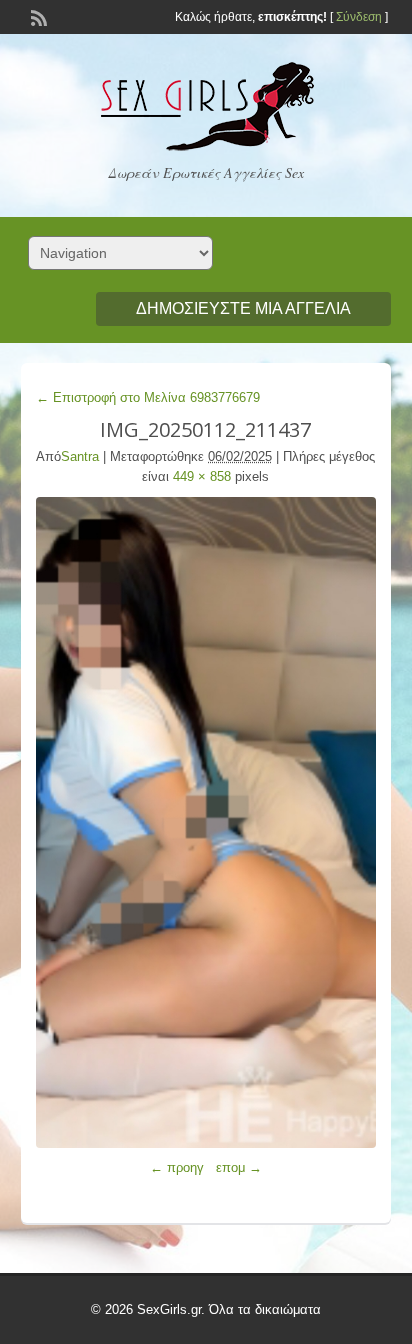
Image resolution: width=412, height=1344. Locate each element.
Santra (80, 456)
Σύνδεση (359, 17)
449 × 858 (202, 476)
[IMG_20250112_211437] (206, 822)
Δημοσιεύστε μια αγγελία (243, 308)
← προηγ (177, 1167)
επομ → (239, 1167)
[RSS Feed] (37, 16)
